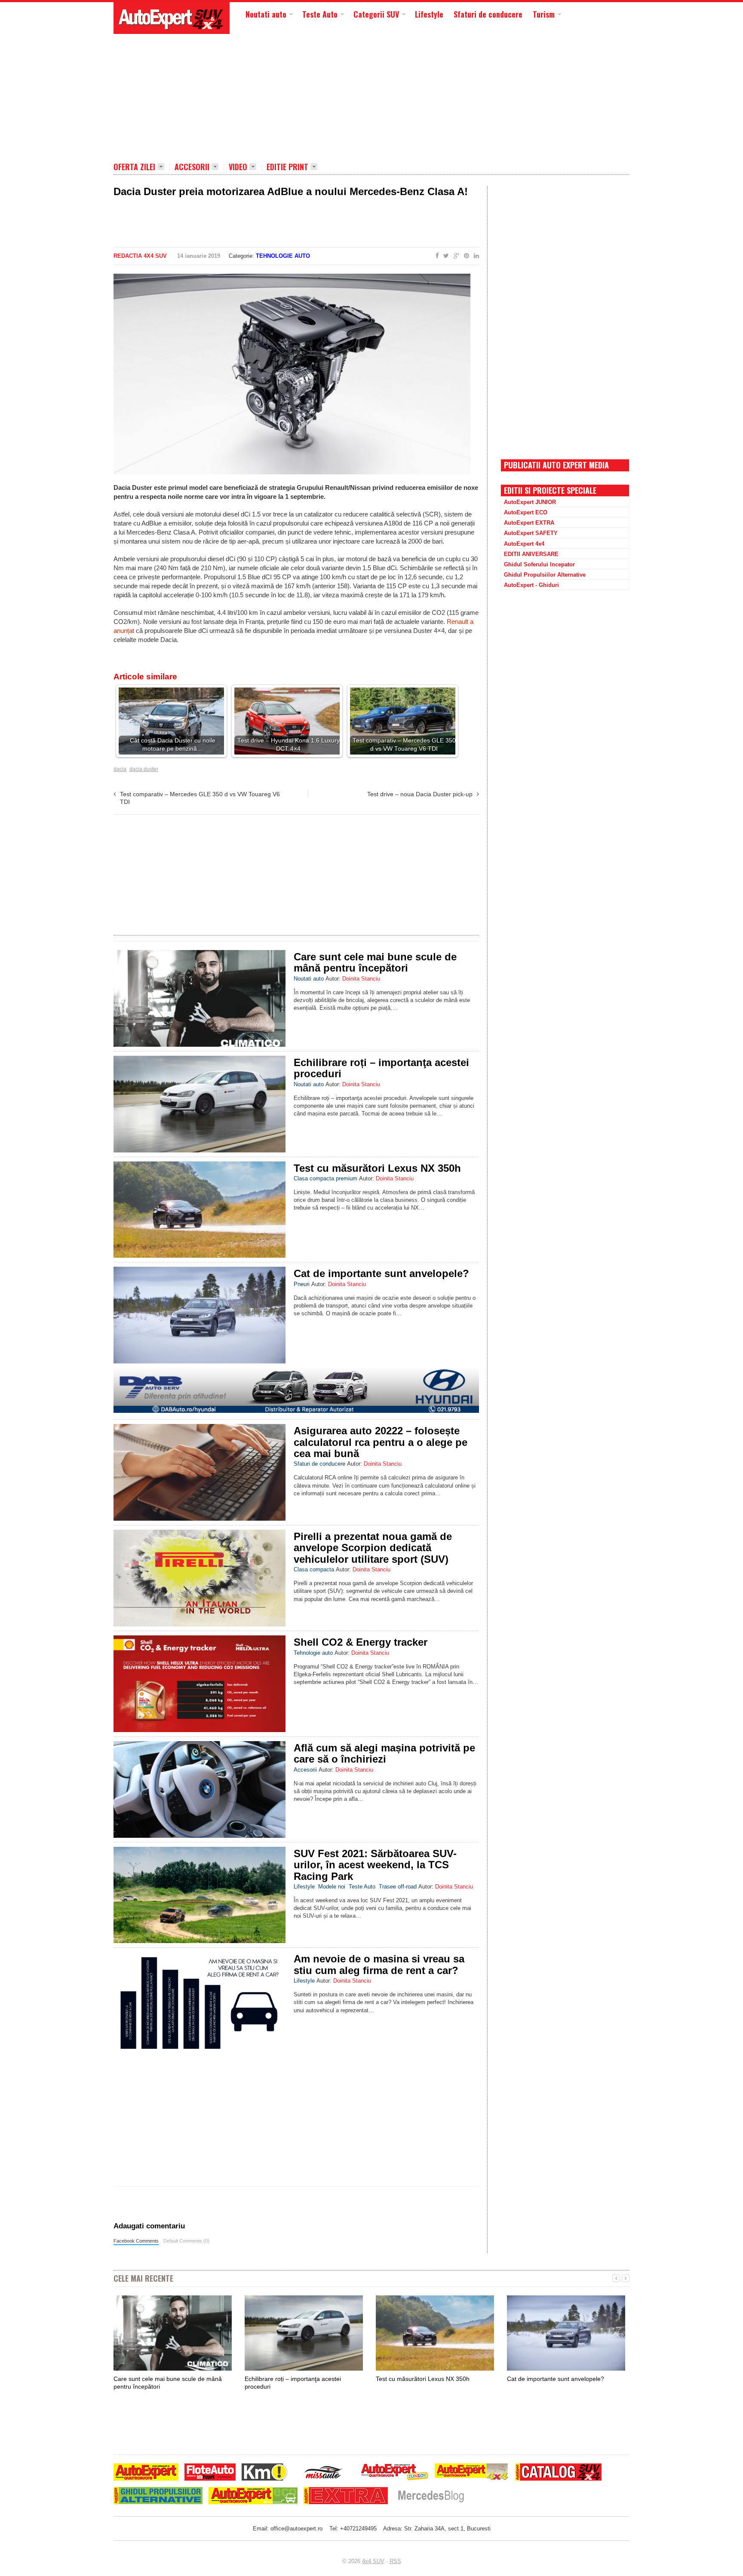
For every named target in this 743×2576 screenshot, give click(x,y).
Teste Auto (320, 14)
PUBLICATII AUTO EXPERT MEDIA (556, 465)
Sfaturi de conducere (488, 14)
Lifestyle (429, 14)
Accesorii (192, 167)
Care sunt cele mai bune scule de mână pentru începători (375, 962)
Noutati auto (266, 14)
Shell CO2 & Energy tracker (361, 1642)
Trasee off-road (398, 1887)
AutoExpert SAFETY (531, 533)
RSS (395, 2561)
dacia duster (144, 769)
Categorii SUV (376, 14)
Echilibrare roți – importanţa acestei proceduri (381, 1068)
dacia (120, 769)
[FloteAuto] (210, 2473)
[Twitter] (444, 256)
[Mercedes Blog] (431, 2497)
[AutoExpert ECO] (253, 2497)
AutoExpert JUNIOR (530, 502)
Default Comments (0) (186, 2241)
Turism (544, 14)
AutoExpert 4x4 (524, 544)
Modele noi (332, 1887)
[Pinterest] (465, 256)
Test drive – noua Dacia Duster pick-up (420, 794)
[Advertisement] (322, 97)
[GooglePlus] (455, 256)
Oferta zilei (134, 167)
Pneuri (302, 1284)
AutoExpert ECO (526, 512)
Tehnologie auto (283, 256)
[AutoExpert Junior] (395, 2473)
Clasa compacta (314, 1569)
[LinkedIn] (475, 256)
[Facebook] (436, 256)
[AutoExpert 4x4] (472, 2473)
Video (238, 167)
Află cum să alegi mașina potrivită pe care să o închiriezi (384, 1753)
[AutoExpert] (146, 2473)
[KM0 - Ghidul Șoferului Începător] (264, 2473)
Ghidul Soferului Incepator (539, 564)
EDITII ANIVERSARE (531, 554)
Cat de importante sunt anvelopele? (381, 1273)
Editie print (287, 167)
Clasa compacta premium (325, 1178)
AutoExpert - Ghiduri (531, 585)
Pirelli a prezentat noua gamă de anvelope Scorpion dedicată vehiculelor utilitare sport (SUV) (373, 1548)
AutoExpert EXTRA (529, 523)
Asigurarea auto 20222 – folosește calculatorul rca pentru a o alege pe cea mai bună (381, 1442)
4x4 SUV (373, 2561)
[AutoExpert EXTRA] (346, 2497)
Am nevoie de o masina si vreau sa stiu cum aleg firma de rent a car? (379, 1964)
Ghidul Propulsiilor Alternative (545, 575)
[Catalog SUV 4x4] (558, 2473)
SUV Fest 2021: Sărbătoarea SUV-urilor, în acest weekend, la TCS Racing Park (375, 1865)
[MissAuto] (324, 2473)
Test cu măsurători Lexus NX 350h (377, 1168)
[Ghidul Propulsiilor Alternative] (158, 2497)
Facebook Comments (136, 2241)
